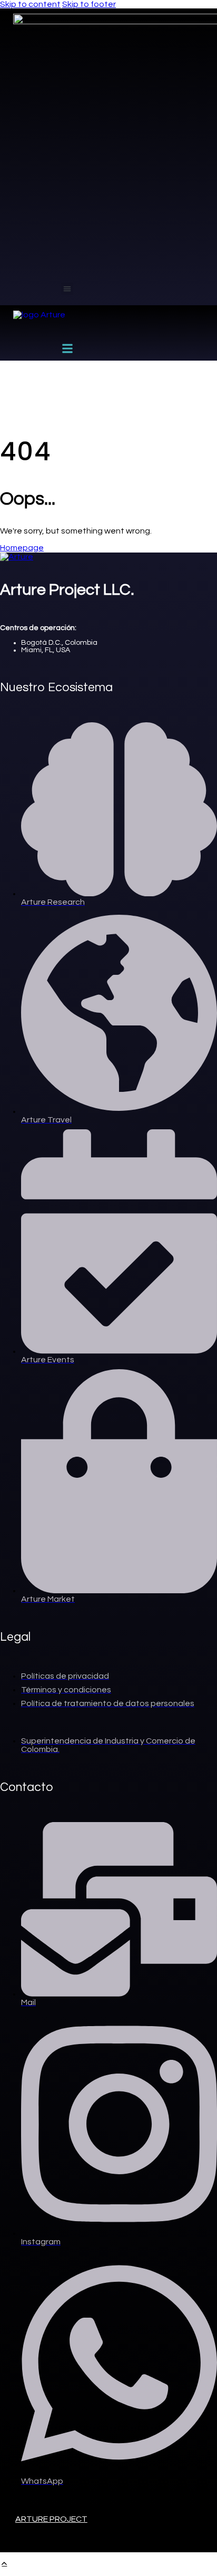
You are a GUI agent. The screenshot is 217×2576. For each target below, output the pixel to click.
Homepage (22, 548)
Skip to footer (89, 4)
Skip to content (30, 4)
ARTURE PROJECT (51, 2519)
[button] (67, 289)
